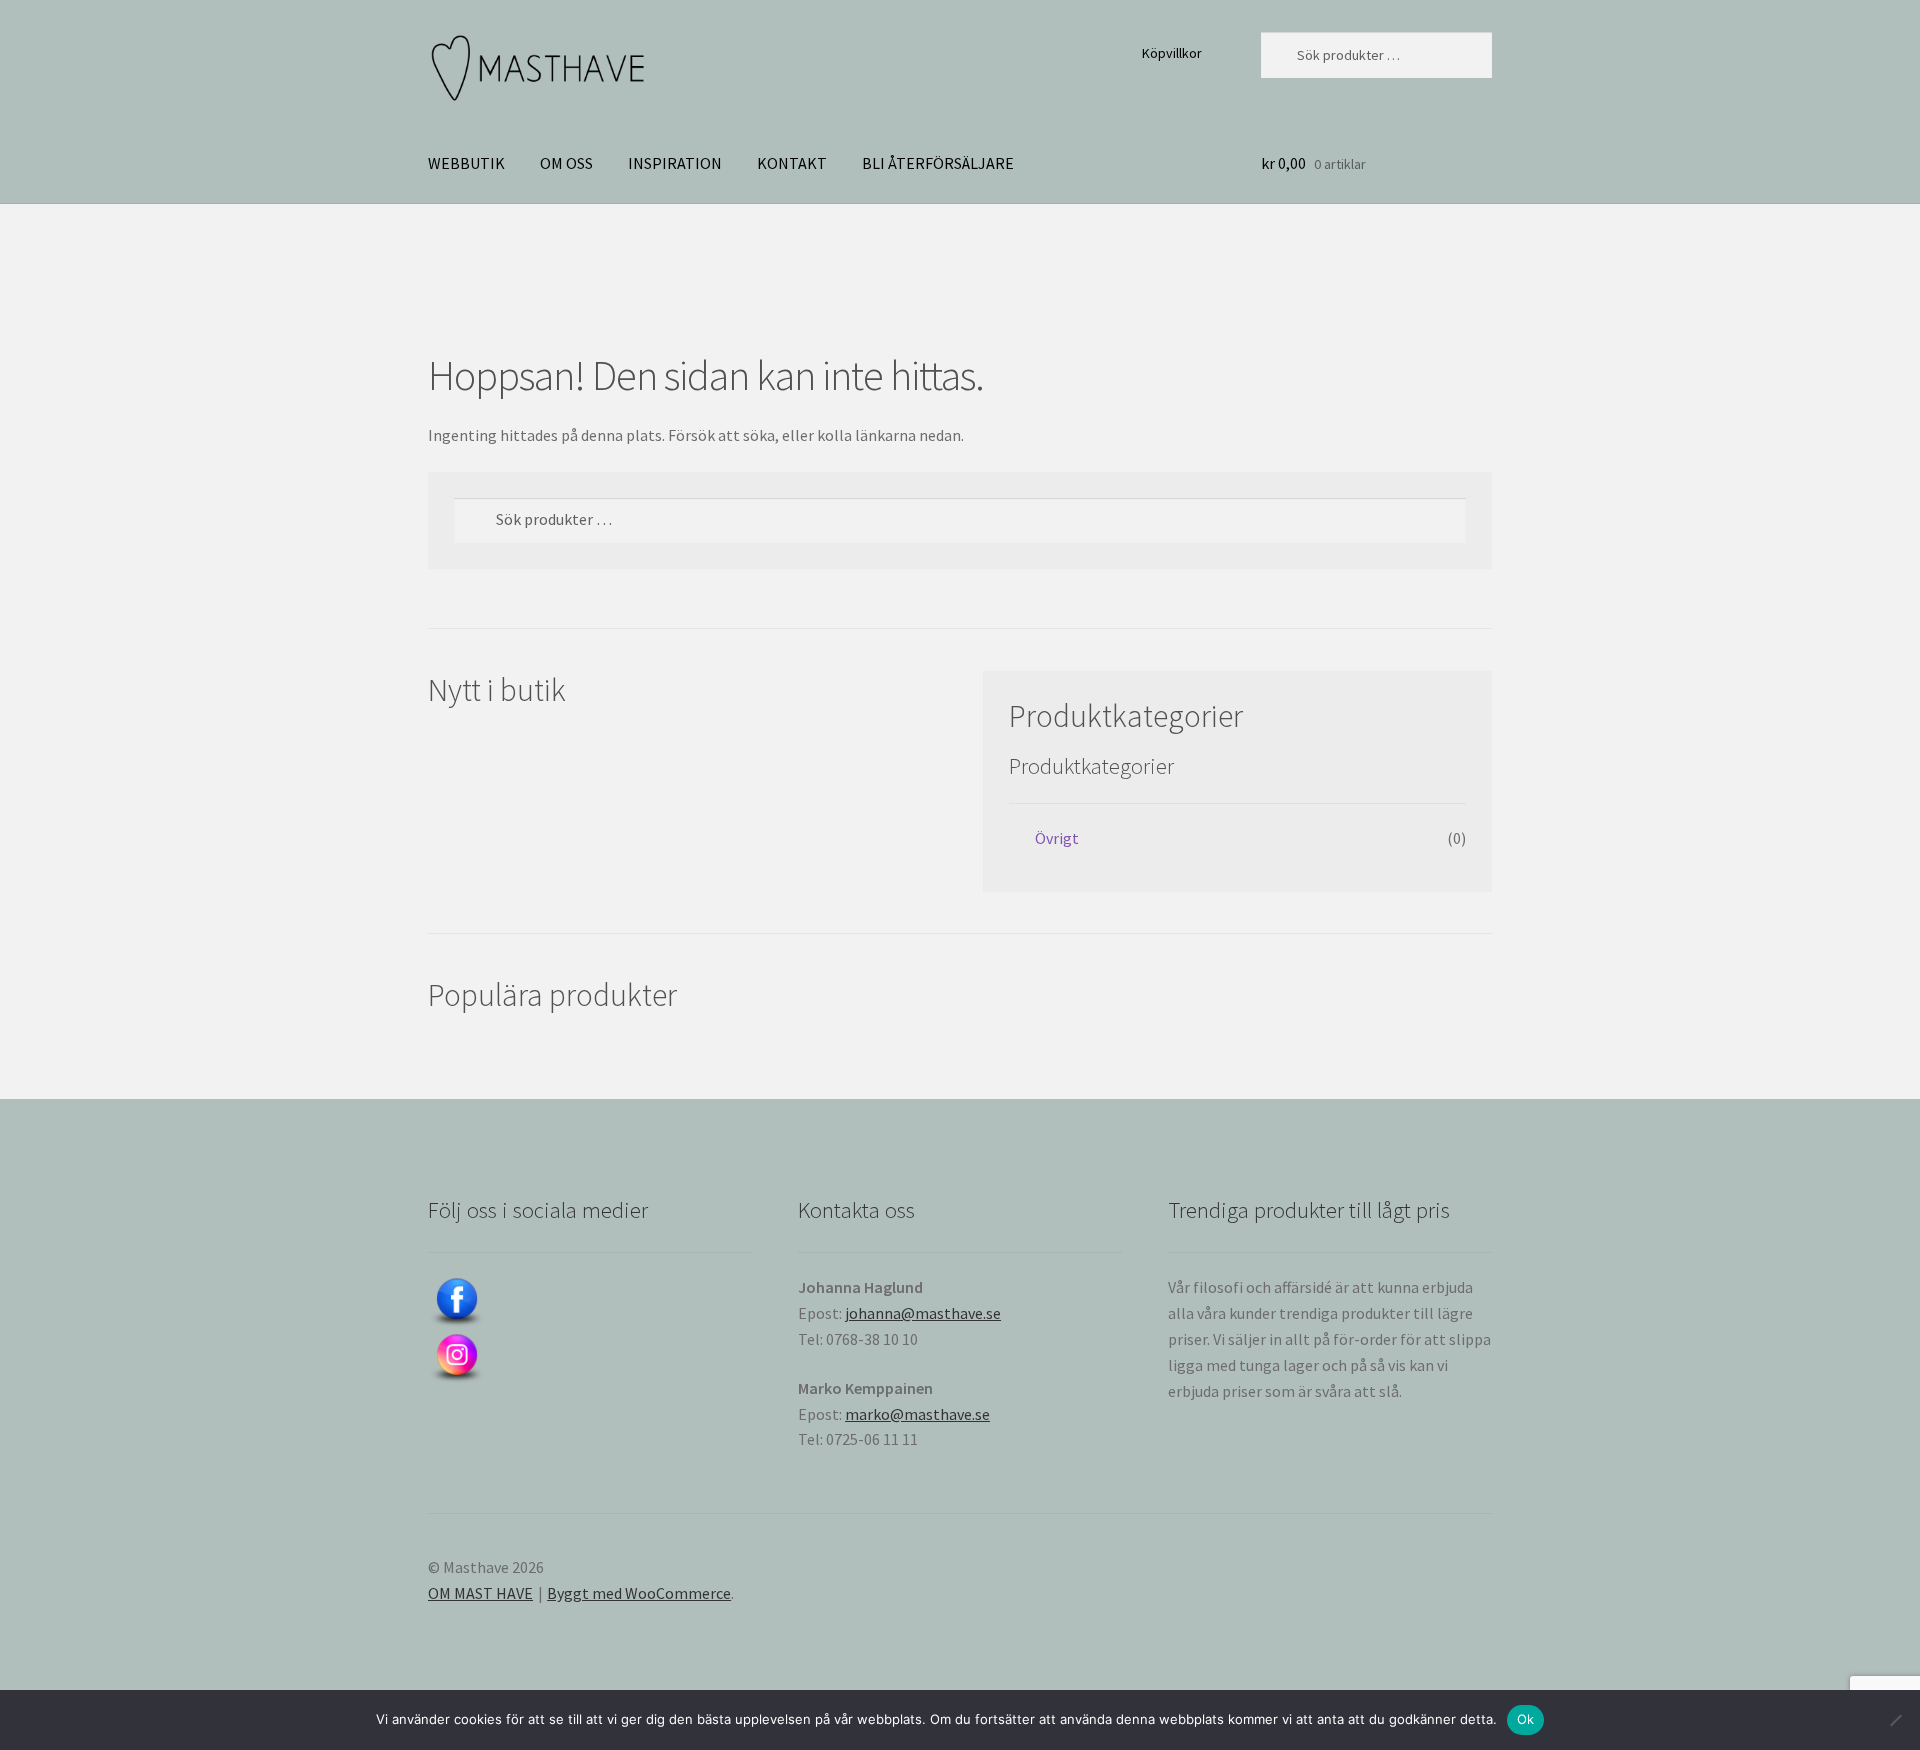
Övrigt (1057, 838)
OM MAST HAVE (480, 1593)
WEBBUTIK (466, 163)
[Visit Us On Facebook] (590, 1303)
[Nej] (1895, 1720)
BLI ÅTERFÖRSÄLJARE (938, 163)
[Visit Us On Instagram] (590, 1359)
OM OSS (566, 163)
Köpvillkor (1172, 53)
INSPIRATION (675, 163)
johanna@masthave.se (923, 1313)
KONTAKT (792, 163)
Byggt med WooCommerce (639, 1593)
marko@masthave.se (917, 1414)
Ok (1526, 1719)
